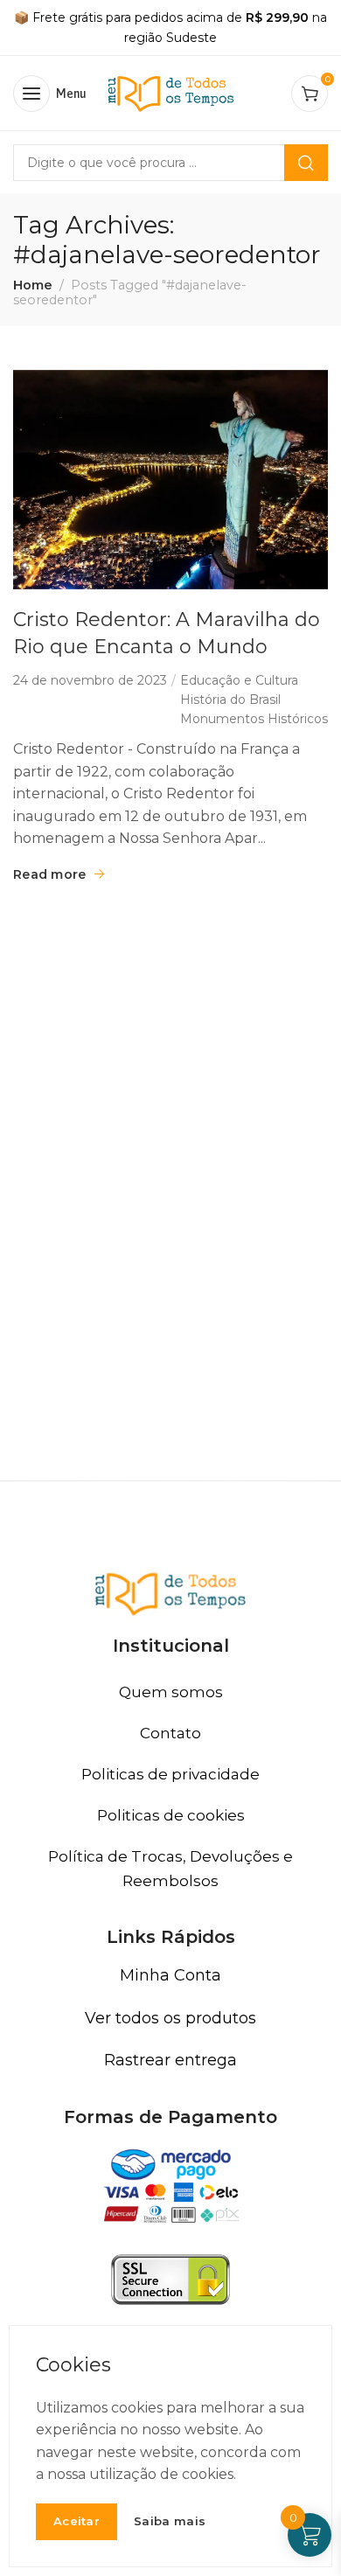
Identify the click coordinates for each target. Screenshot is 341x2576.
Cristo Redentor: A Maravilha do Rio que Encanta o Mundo (167, 633)
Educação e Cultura (239, 680)
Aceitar (77, 2521)
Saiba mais (170, 2521)
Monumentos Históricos (254, 719)
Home (33, 285)
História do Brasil (230, 700)
